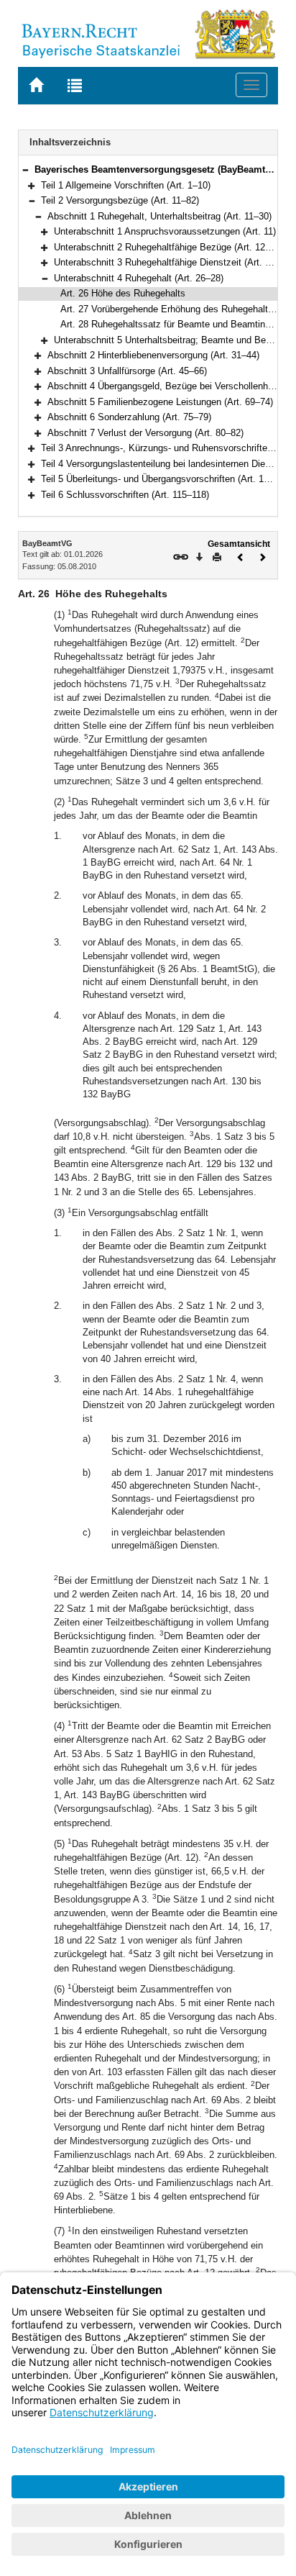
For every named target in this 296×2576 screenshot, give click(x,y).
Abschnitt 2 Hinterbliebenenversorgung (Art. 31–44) (153, 355)
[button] (25, 169)
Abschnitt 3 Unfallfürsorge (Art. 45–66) (127, 371)
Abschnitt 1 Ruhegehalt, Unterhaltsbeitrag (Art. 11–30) (159, 216)
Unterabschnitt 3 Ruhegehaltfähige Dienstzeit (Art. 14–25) (174, 262)
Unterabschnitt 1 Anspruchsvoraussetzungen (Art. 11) (165, 231)
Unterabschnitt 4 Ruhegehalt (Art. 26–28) (139, 278)
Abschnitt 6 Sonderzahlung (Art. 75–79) (129, 417)
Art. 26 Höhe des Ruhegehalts (123, 293)
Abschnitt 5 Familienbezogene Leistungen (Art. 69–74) (160, 402)
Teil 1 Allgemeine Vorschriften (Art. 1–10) (126, 185)
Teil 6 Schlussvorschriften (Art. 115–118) (125, 495)
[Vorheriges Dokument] (241, 556)
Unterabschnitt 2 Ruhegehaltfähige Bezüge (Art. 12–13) (168, 247)
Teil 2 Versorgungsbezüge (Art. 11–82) (120, 200)
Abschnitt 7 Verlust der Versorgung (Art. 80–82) (145, 433)
